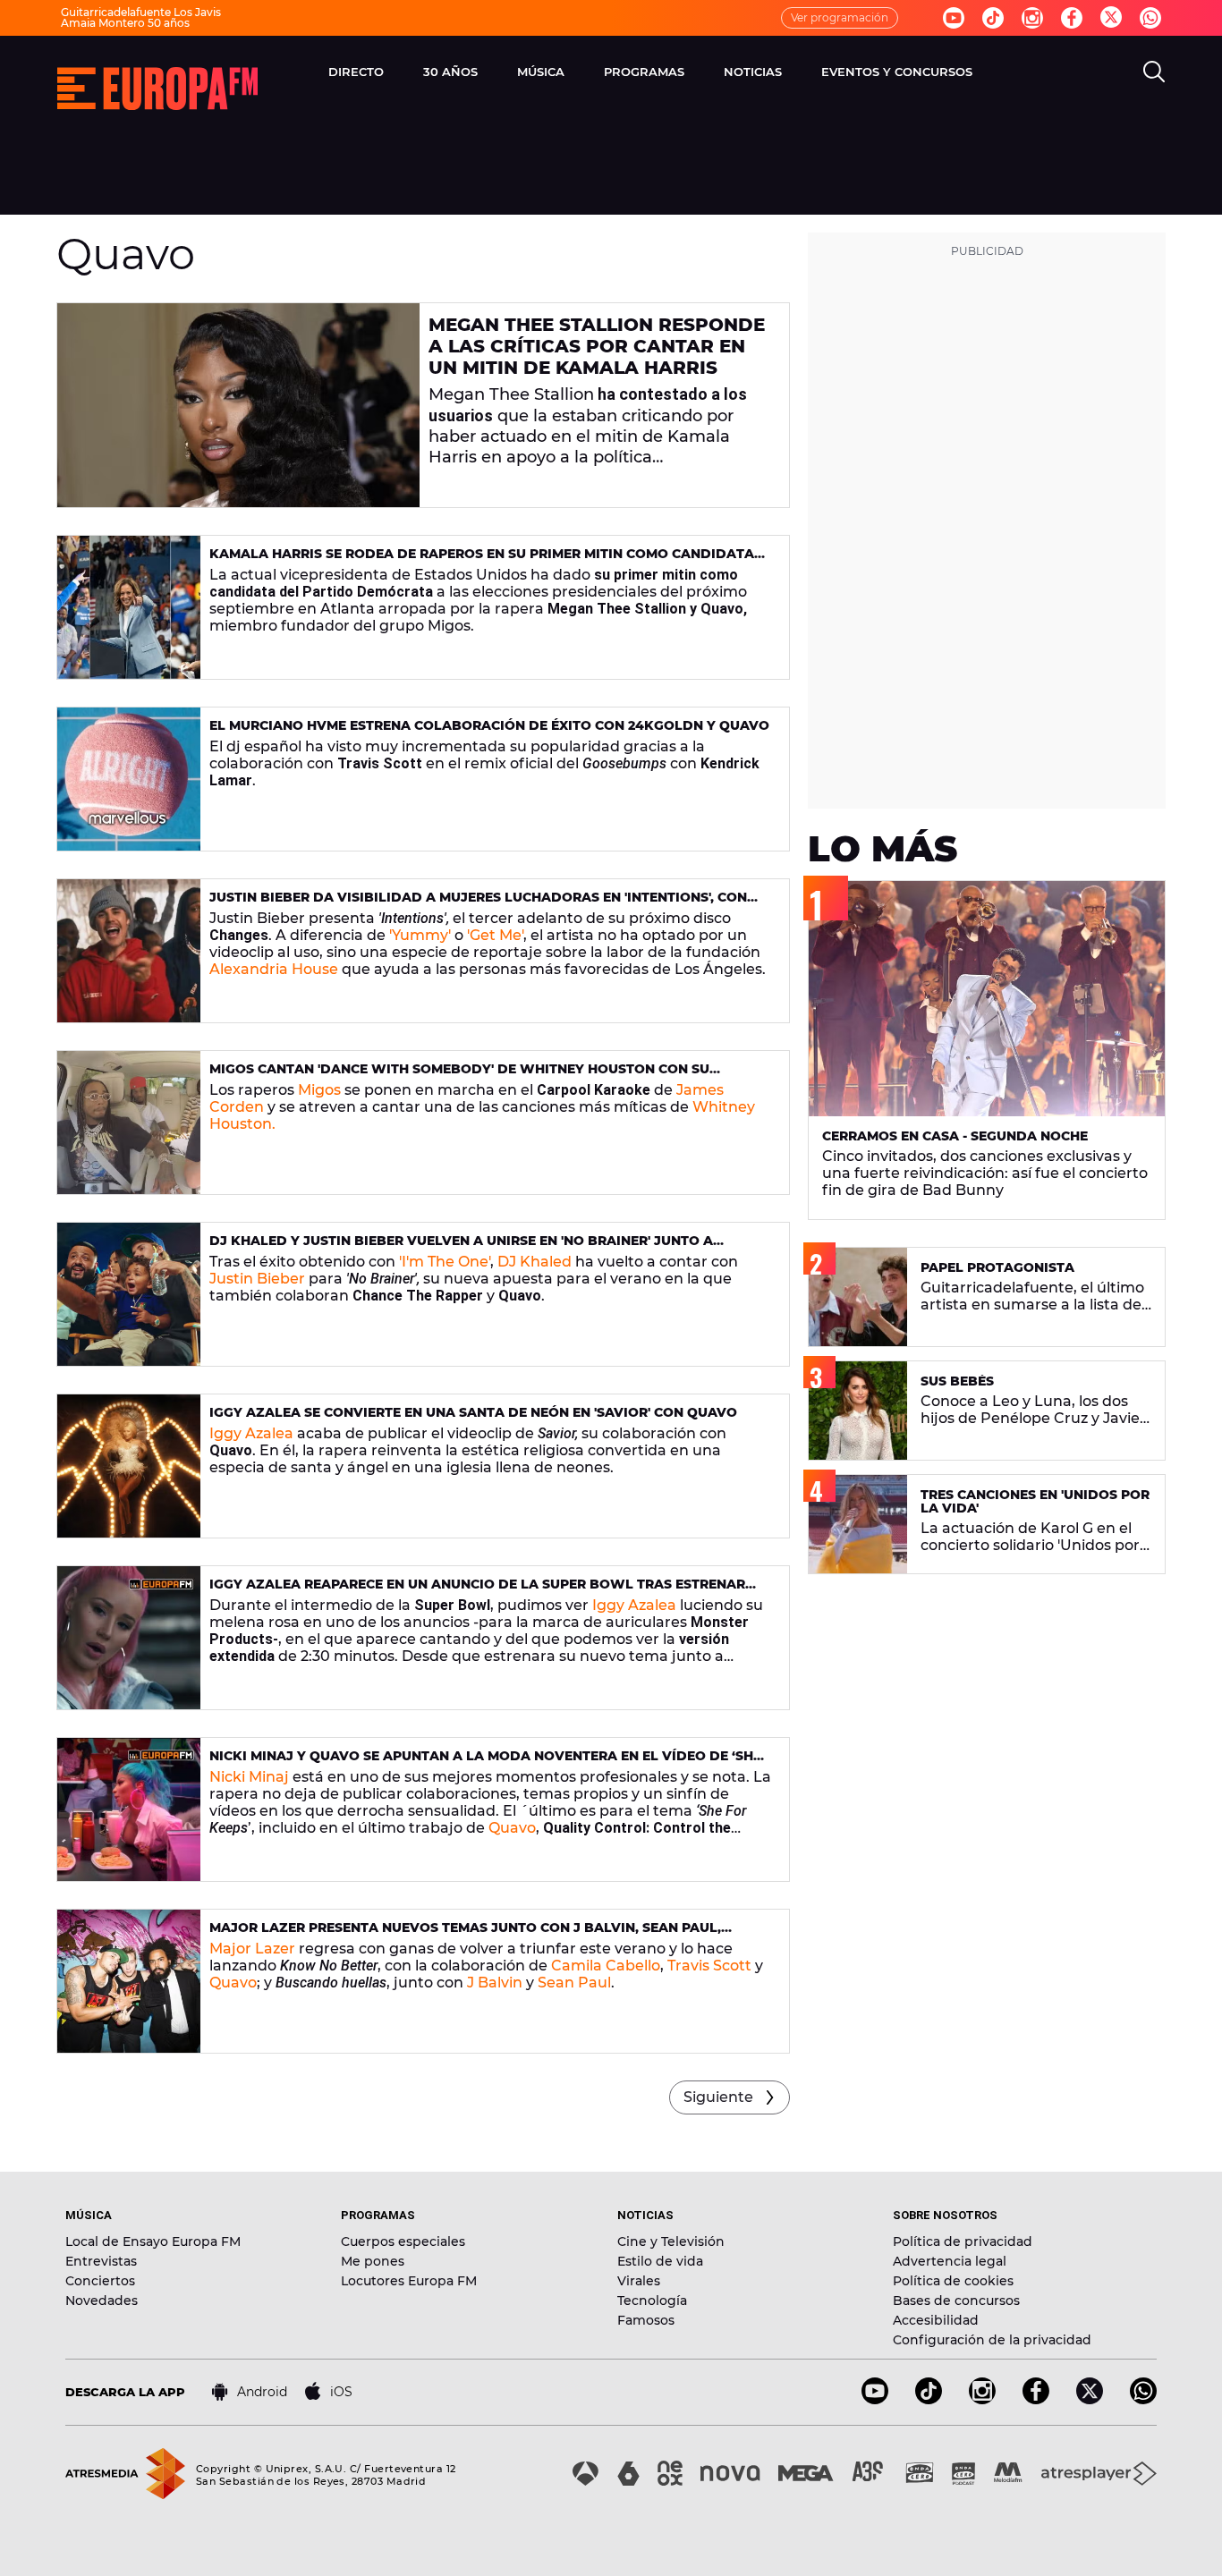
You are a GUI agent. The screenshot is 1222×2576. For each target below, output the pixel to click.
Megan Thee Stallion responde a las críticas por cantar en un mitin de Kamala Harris (597, 346)
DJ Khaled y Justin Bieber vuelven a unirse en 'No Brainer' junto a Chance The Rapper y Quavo (461, 1248)
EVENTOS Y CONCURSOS (897, 72)
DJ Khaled (535, 1262)
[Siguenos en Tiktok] (993, 18)
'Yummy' (420, 935)
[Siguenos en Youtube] (954, 18)
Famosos (646, 2320)
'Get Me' (495, 935)
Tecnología (652, 2301)
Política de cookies (953, 2281)
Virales (639, 2281)
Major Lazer (252, 1949)
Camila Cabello (606, 1966)
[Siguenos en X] (1090, 2399)
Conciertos (100, 2281)
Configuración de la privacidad (992, 2340)
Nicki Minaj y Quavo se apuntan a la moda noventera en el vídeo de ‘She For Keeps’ (485, 1763)
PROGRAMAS (644, 72)
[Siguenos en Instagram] (1032, 18)
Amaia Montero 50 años (125, 23)
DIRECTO (356, 72)
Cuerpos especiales (403, 2241)
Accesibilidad (936, 2320)
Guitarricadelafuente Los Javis (141, 12)
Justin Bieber (257, 1279)
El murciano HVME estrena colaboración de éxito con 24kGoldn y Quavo (489, 725)
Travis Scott (709, 1966)
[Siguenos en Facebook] (1072, 18)
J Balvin (495, 1983)
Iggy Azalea (251, 1433)
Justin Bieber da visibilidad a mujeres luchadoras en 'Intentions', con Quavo (478, 905)
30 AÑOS (450, 72)
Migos (319, 1090)
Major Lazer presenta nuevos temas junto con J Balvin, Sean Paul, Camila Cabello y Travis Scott (465, 1935)
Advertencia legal (950, 2261)
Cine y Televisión (671, 2241)
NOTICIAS (753, 72)
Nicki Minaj (249, 1777)
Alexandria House (274, 969)
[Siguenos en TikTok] (929, 2399)
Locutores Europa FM (409, 2281)
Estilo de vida (660, 2261)
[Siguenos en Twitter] (1111, 18)
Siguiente (718, 2097)
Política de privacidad (963, 2241)
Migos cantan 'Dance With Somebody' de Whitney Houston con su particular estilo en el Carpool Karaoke (459, 1076)
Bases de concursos (956, 2301)
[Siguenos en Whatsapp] (1150, 18)
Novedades (102, 2301)
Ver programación (840, 17)
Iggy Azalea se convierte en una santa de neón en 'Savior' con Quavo (473, 1412)
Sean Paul (574, 1983)
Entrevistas (101, 2261)
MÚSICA (541, 72)
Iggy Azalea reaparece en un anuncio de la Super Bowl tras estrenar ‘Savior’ (477, 1592)
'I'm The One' (445, 1262)
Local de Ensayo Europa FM (153, 2241)
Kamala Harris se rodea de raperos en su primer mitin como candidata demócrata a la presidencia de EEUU (482, 561)
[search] (1154, 72)
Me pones (373, 2261)
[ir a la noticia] (238, 405)
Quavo (512, 1828)
